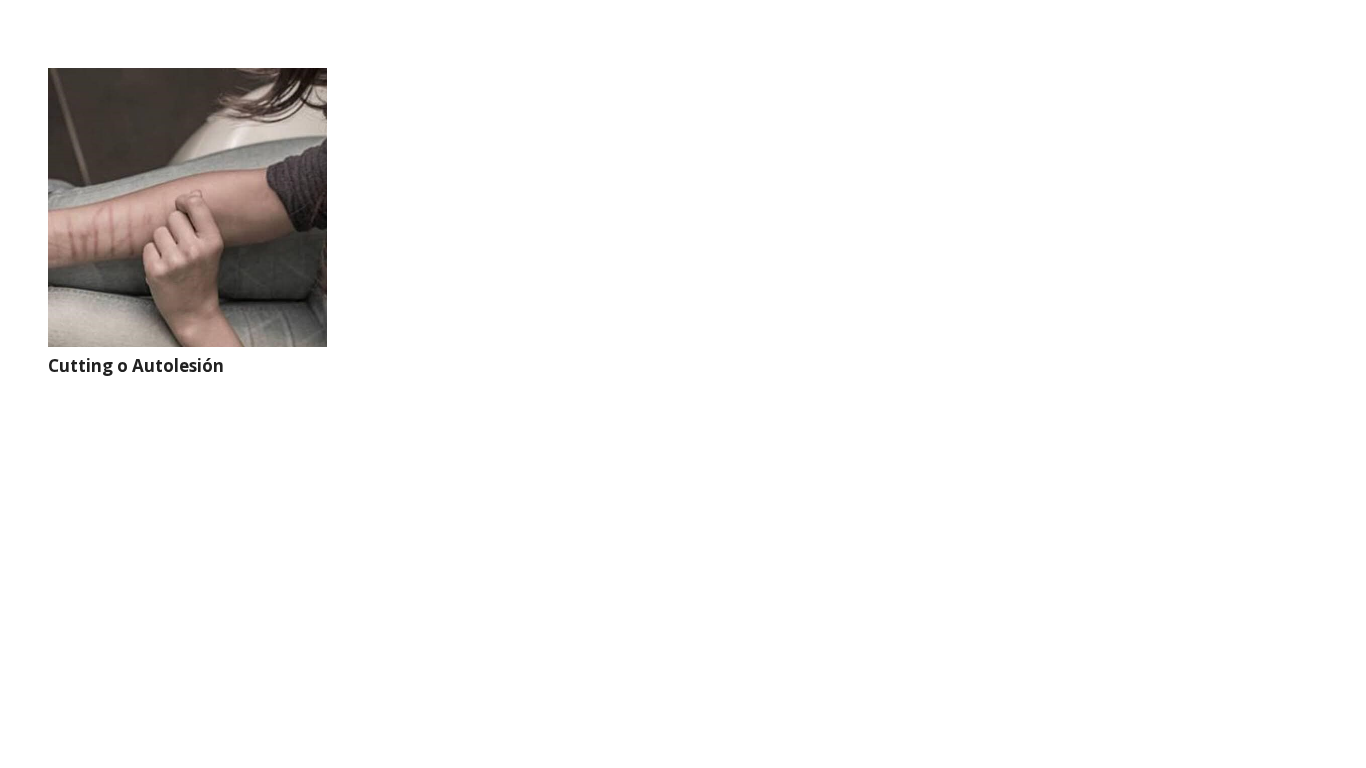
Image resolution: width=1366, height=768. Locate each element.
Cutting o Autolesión (136, 365)
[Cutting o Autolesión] (187, 207)
